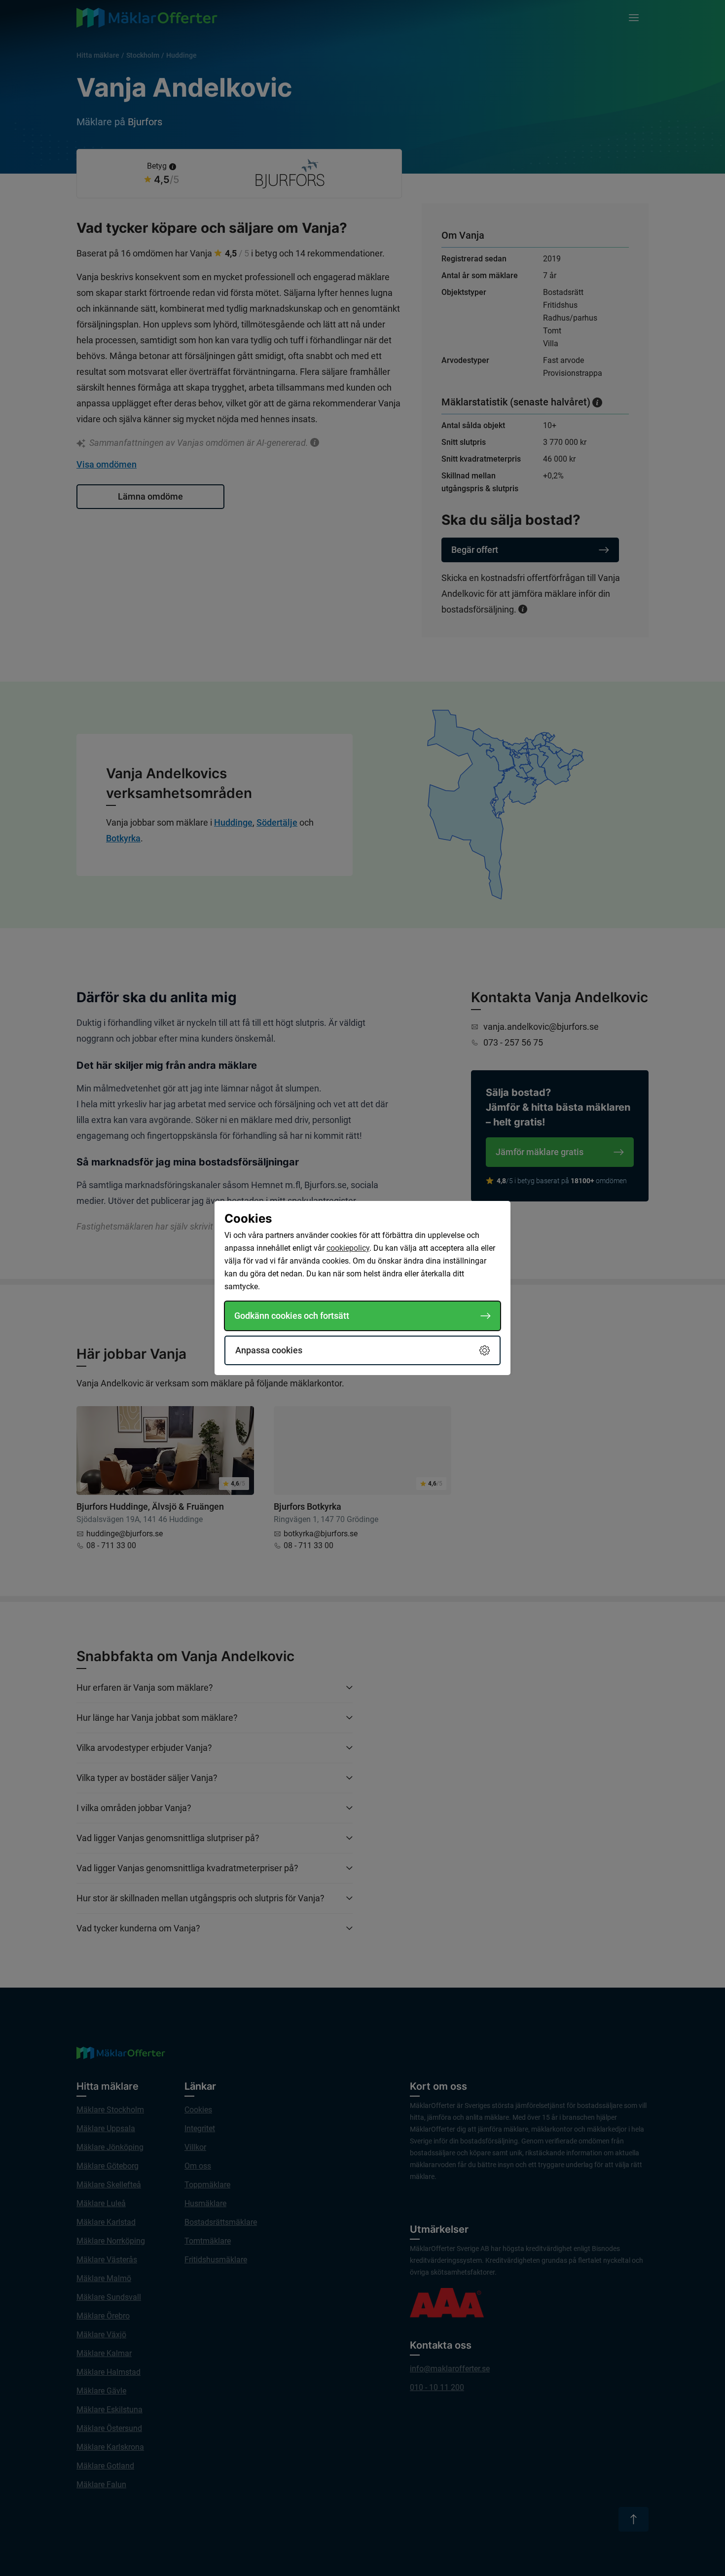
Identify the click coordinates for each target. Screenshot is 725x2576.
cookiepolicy (348, 1248)
